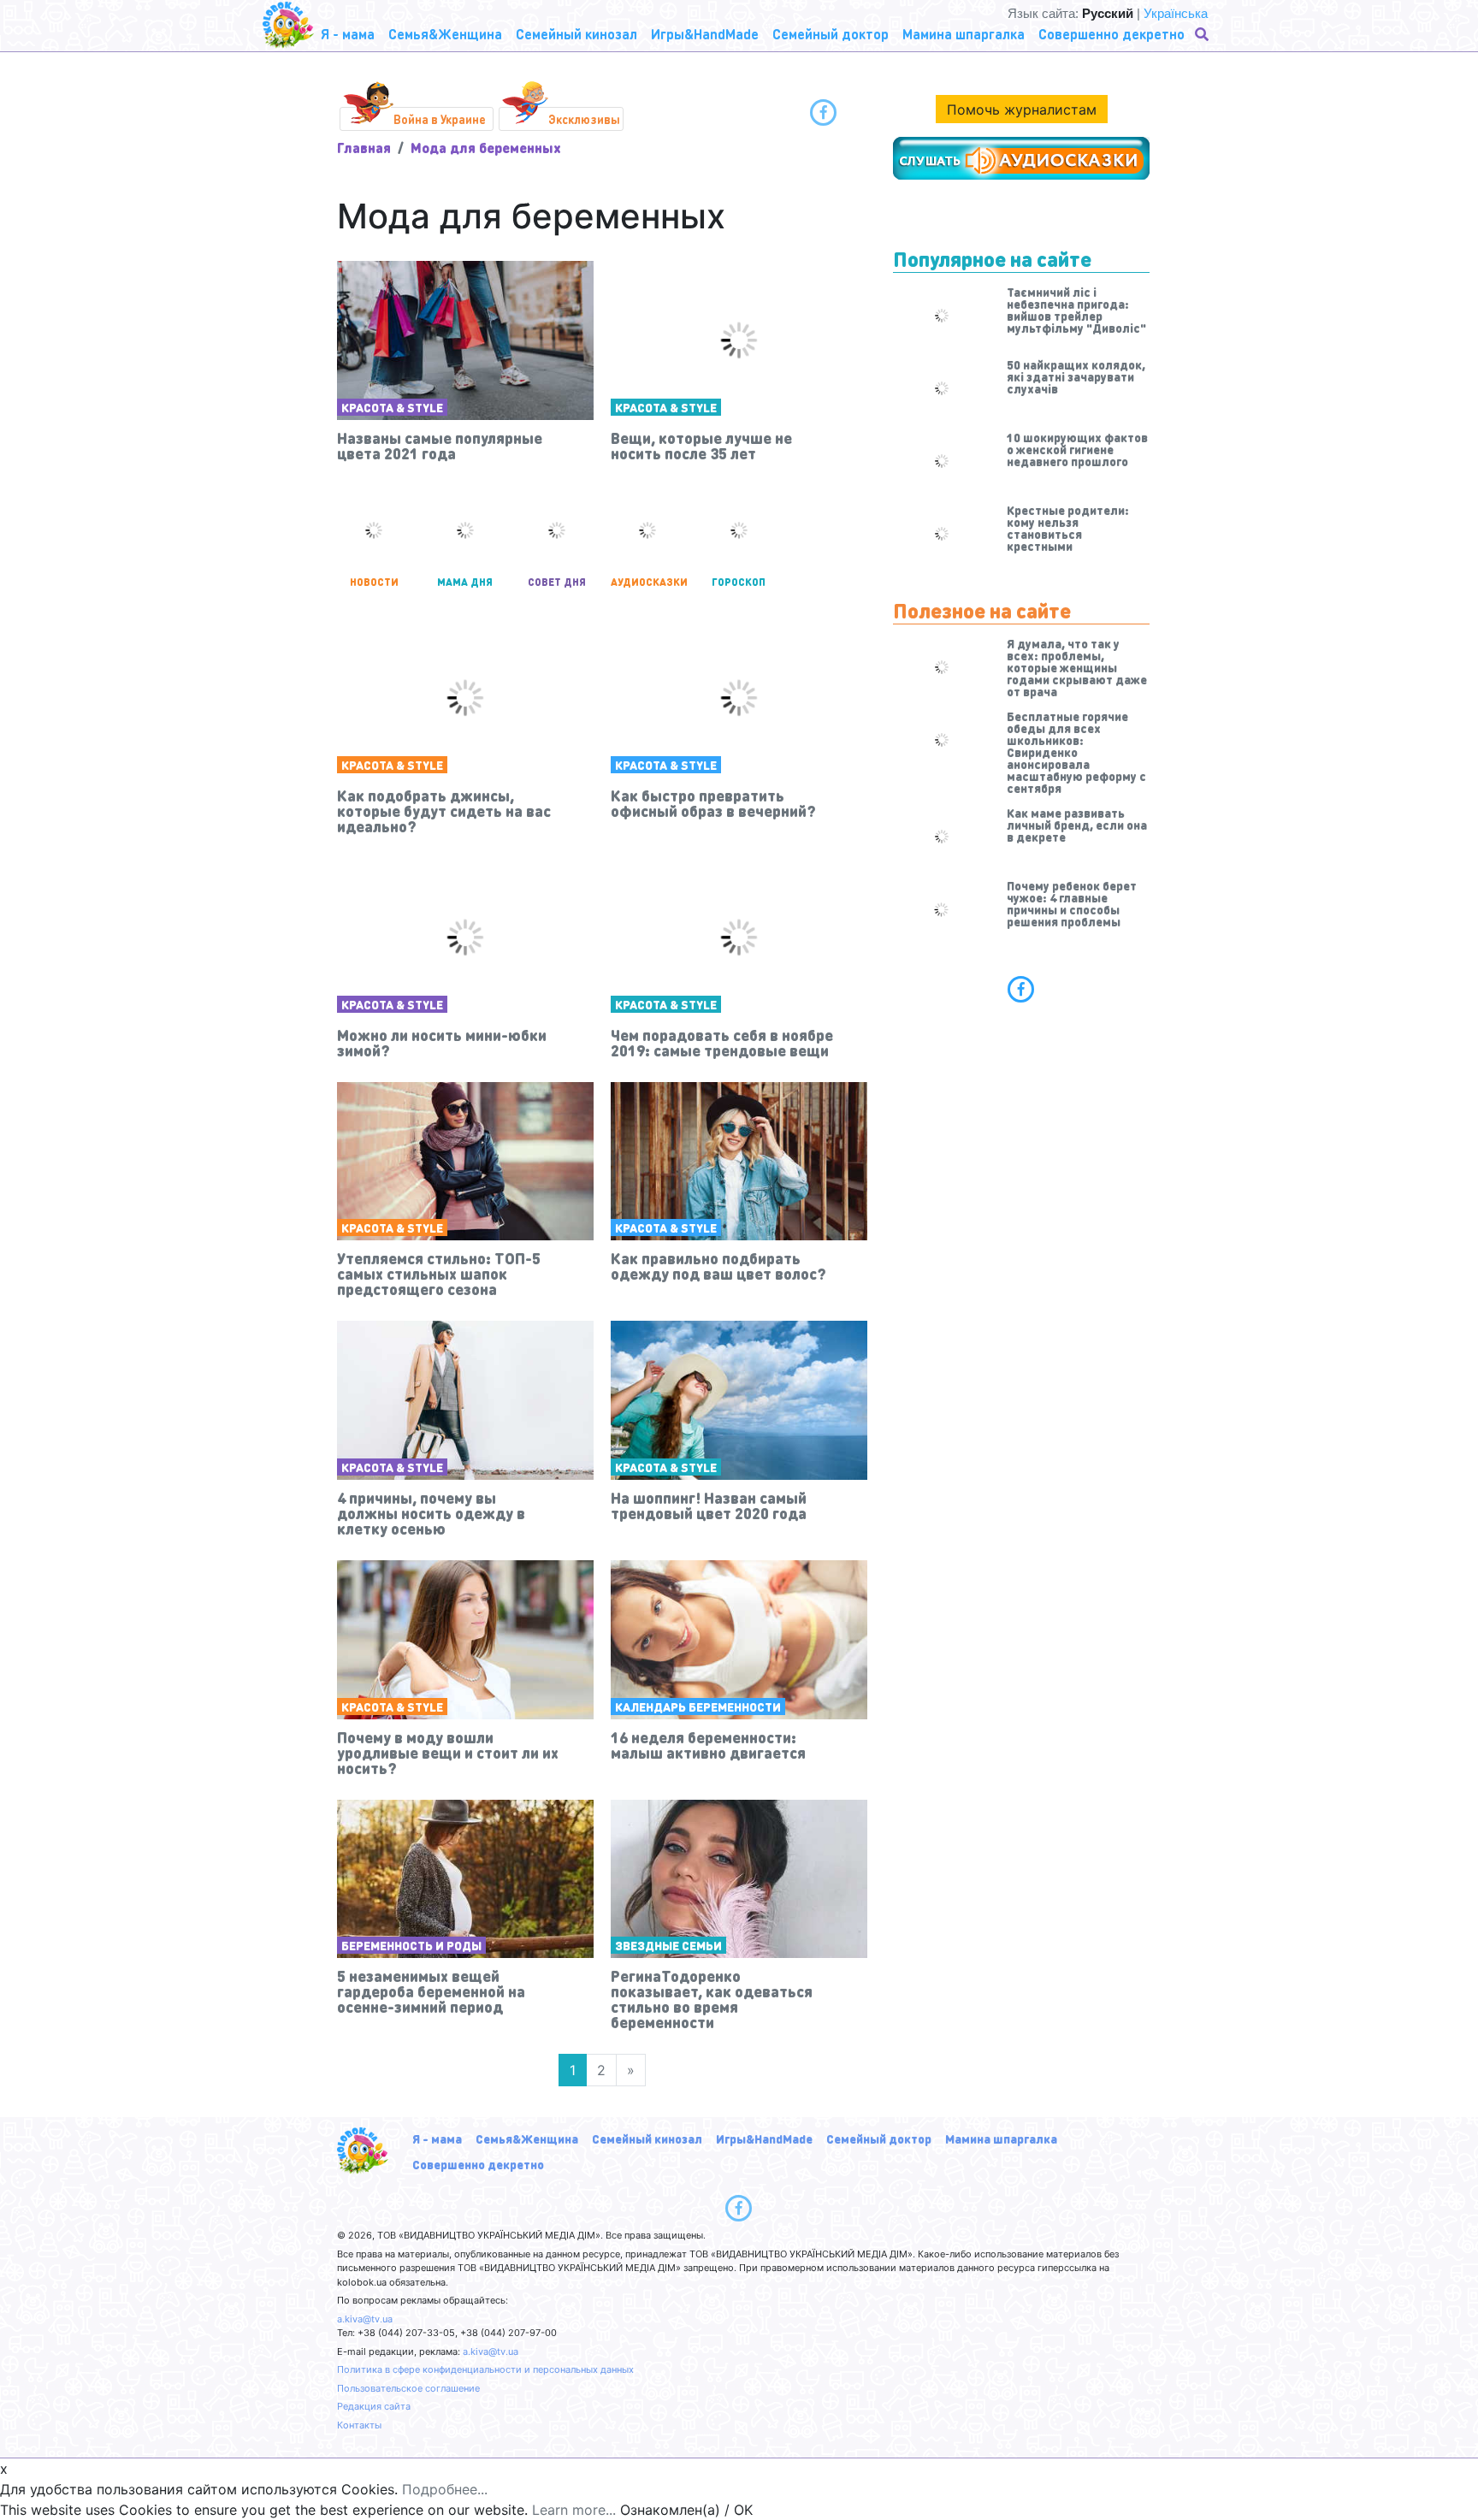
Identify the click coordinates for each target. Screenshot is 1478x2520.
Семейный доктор (879, 2138)
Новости (374, 582)
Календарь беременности (698, 1707)
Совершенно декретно (478, 2164)
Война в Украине (440, 119)
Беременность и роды (411, 1945)
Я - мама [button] (348, 34)
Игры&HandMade (764, 2138)
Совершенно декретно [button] (1111, 34)
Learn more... (574, 2510)
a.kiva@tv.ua (365, 2319)
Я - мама (437, 2138)
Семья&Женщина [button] (445, 34)
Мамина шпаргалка (1001, 2138)
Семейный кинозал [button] (576, 34)
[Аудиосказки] (1021, 158)
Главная (364, 148)
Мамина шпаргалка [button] (964, 34)
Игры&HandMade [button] (705, 34)
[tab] (1021, 989)
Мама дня (465, 582)
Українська (1176, 13)
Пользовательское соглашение (408, 2388)
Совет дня (557, 582)
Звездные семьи (668, 1945)
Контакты (359, 2425)
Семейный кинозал (647, 2138)
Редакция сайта (374, 2406)
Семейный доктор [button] (831, 34)
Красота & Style (392, 407)
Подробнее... (445, 2489)
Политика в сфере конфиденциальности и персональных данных (485, 2369)
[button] (1203, 34)
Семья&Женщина (527, 2138)
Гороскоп (739, 582)
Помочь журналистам (1022, 109)
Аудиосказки (648, 582)
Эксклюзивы (584, 119)
